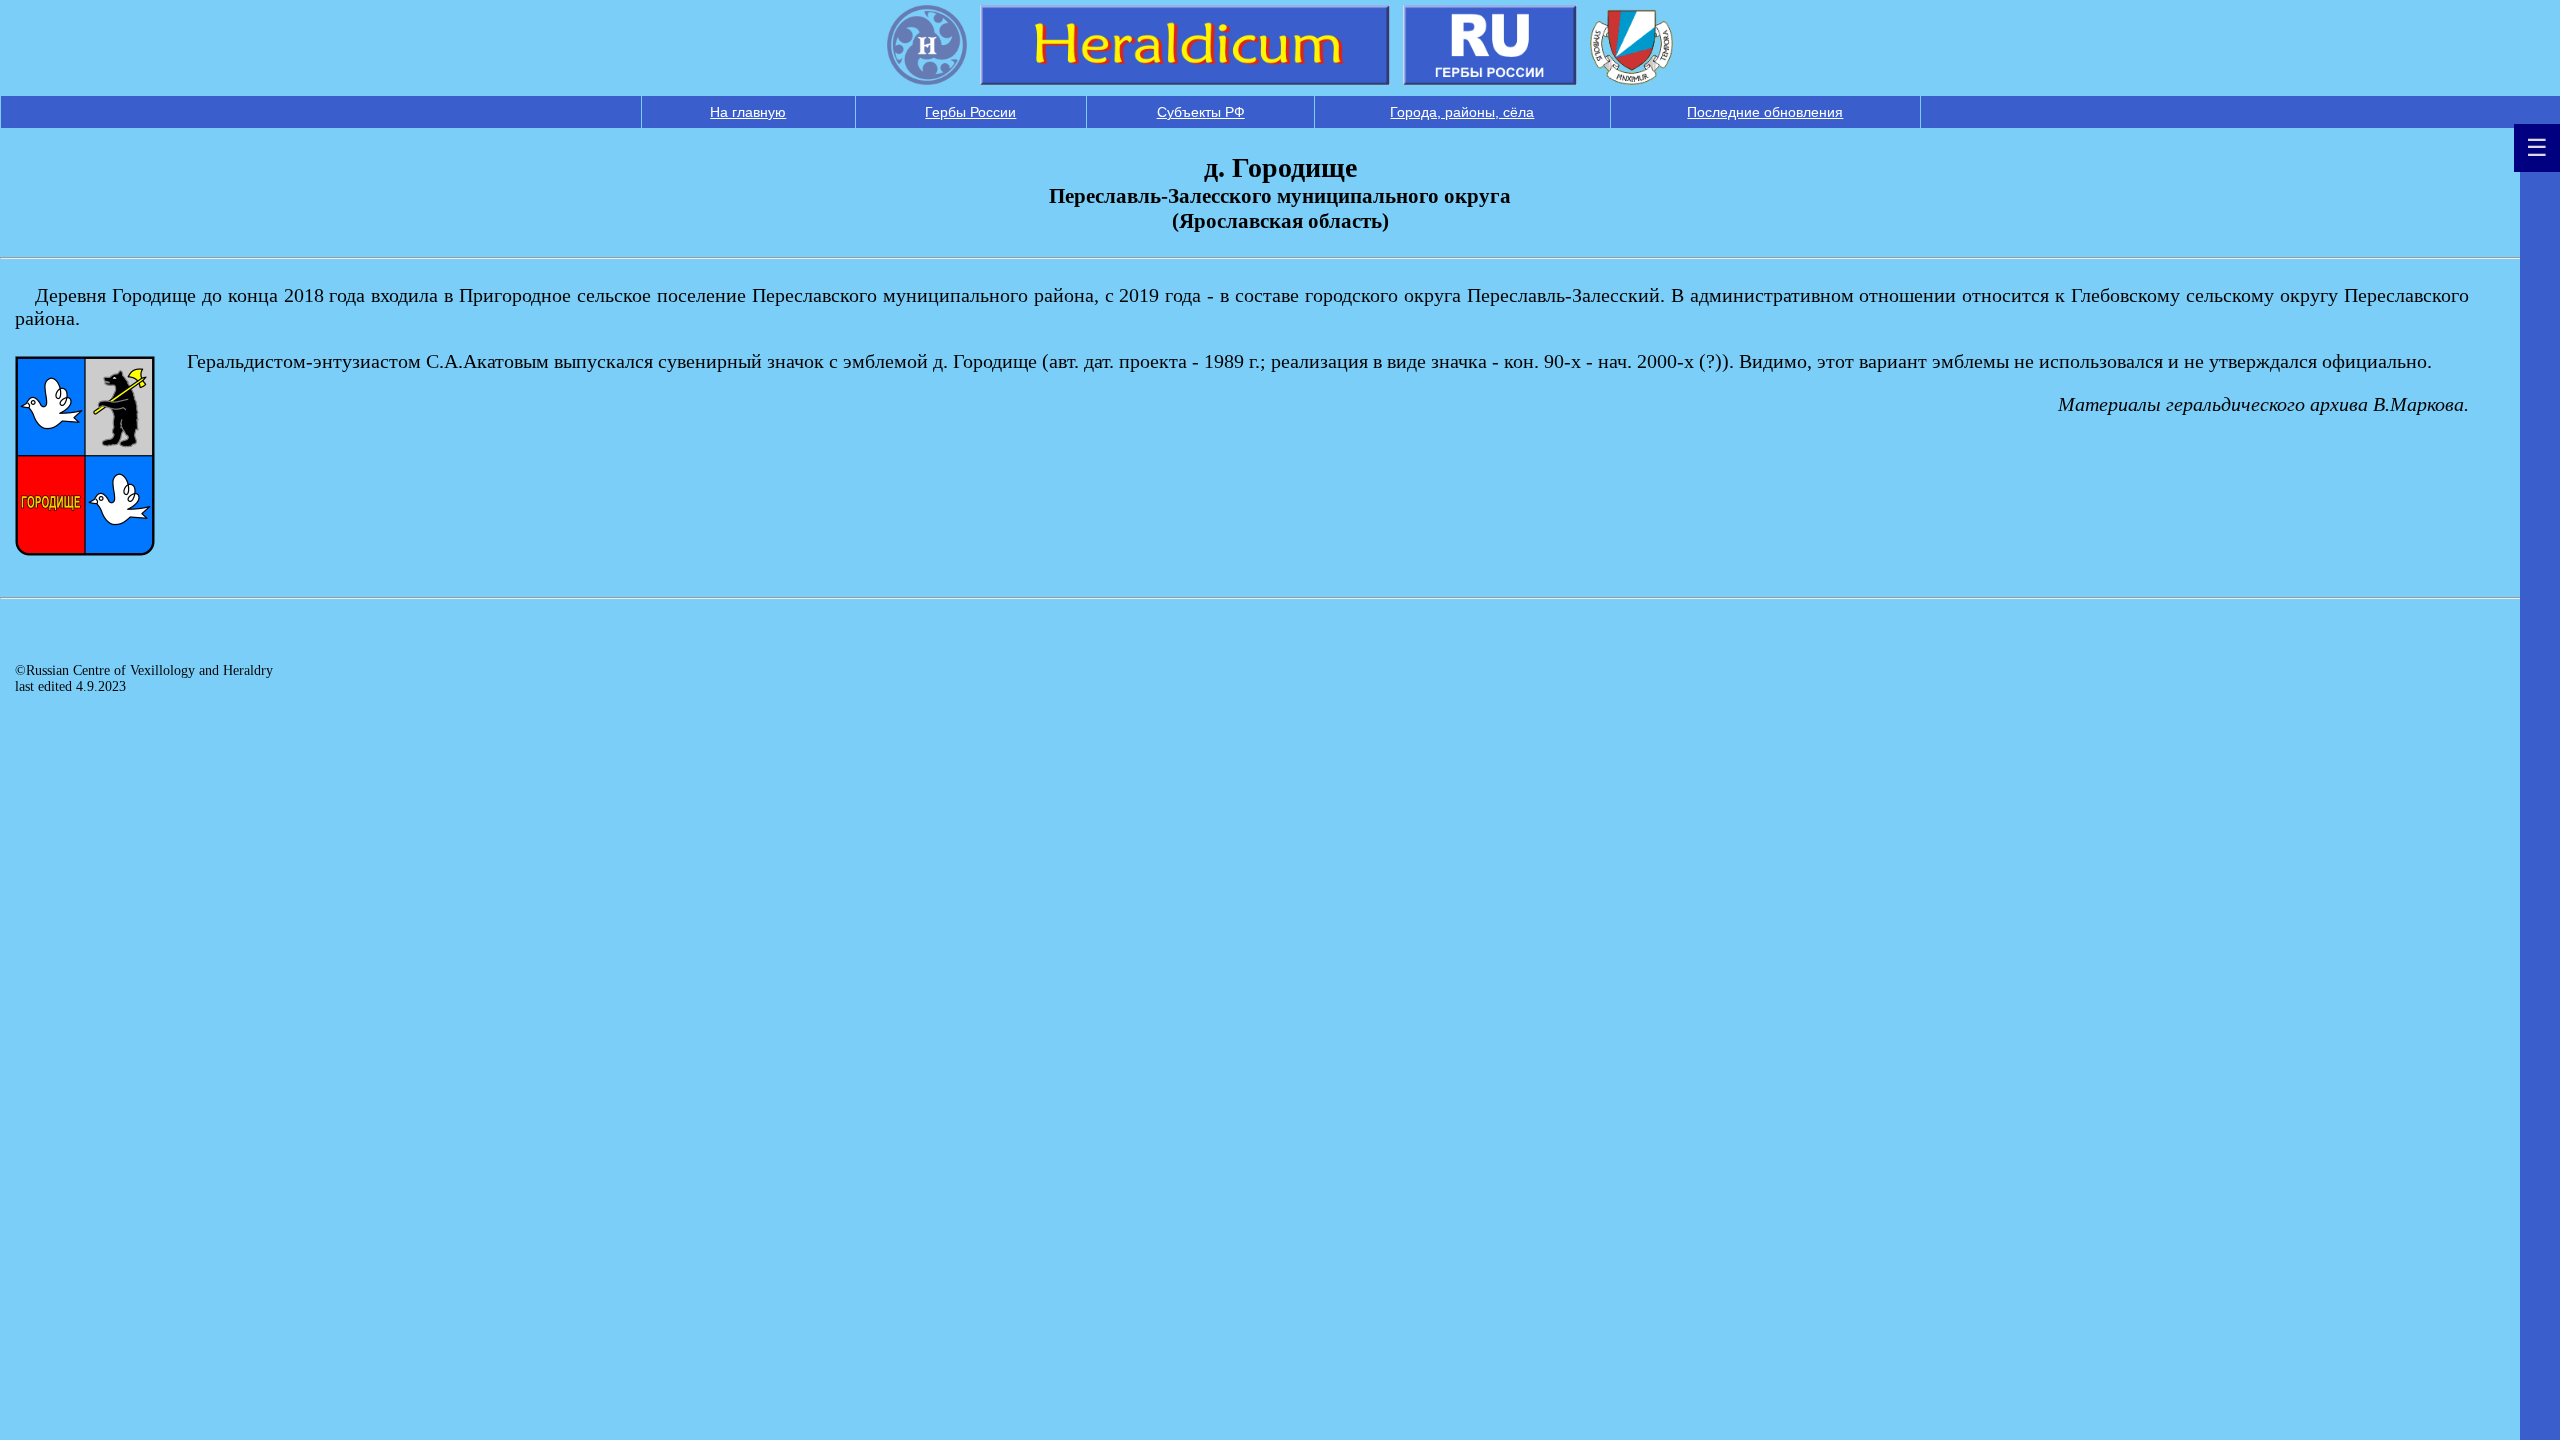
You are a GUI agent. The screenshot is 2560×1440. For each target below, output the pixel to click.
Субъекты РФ (1201, 112)
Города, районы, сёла (1462, 112)
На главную (748, 112)
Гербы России (970, 112)
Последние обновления (1765, 112)
